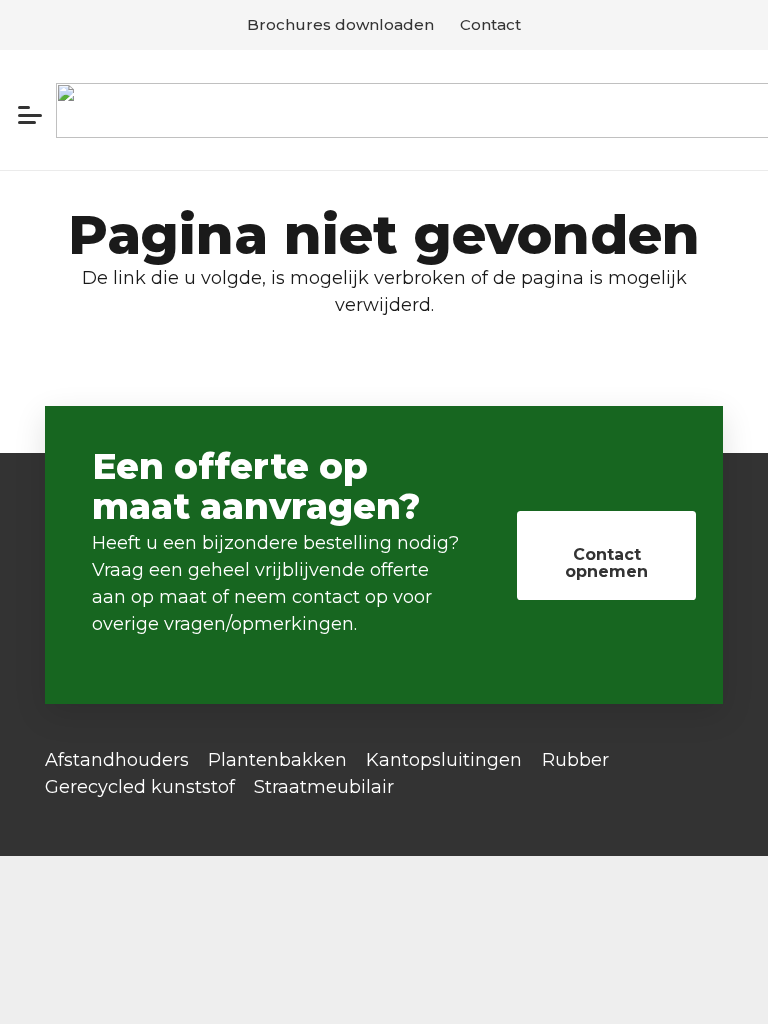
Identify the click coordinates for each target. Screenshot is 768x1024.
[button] (30, 115)
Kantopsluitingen (444, 760)
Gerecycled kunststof (140, 787)
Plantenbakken (277, 760)
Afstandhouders (117, 760)
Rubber (575, 760)
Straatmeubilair (324, 787)
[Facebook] (52, 810)
